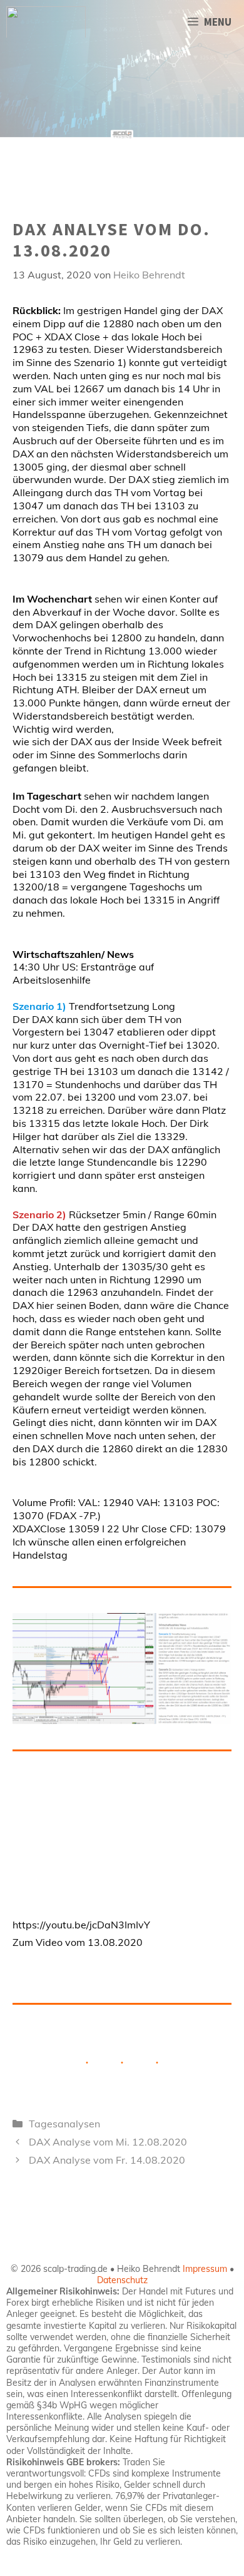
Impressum (205, 2269)
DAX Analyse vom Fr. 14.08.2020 (107, 2160)
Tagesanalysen (64, 2124)
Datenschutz (122, 2280)
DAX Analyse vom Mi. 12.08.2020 (108, 2142)
